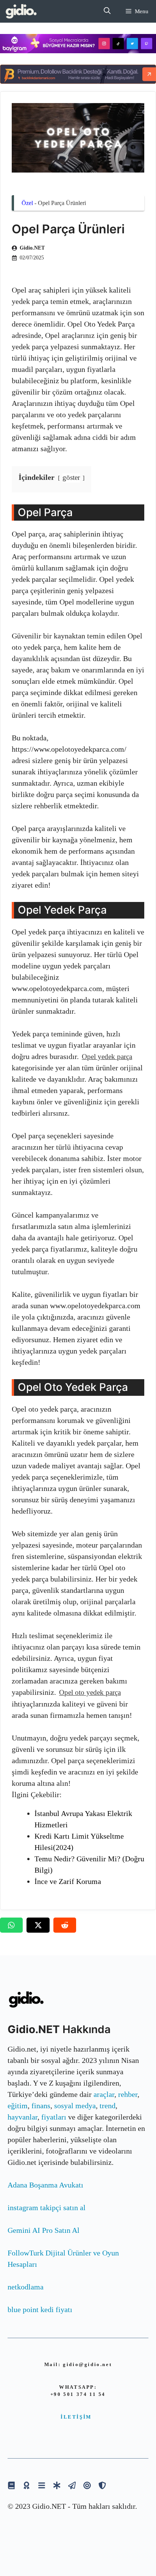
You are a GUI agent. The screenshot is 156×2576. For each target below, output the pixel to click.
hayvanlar (23, 2117)
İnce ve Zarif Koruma (68, 1881)
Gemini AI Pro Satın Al (44, 2230)
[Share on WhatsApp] (11, 1925)
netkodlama (26, 2287)
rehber (128, 2094)
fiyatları (54, 2117)
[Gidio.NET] (21, 11)
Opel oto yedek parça (90, 1692)
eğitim (18, 2106)
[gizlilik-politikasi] (72, 2485)
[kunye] (27, 2485)
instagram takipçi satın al (47, 2208)
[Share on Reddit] (65, 1925)
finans (41, 2106)
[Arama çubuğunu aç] (107, 11)
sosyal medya (75, 2106)
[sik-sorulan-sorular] (42, 2485)
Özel (27, 203)
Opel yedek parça (107, 1057)
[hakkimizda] (11, 2485)
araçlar (104, 2094)
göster (71, 477)
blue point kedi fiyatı (40, 2309)
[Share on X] (38, 1925)
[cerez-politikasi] (87, 2485)
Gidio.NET (32, 248)
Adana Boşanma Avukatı (45, 2185)
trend (108, 2106)
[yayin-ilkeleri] (57, 2485)
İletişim (76, 2417)
